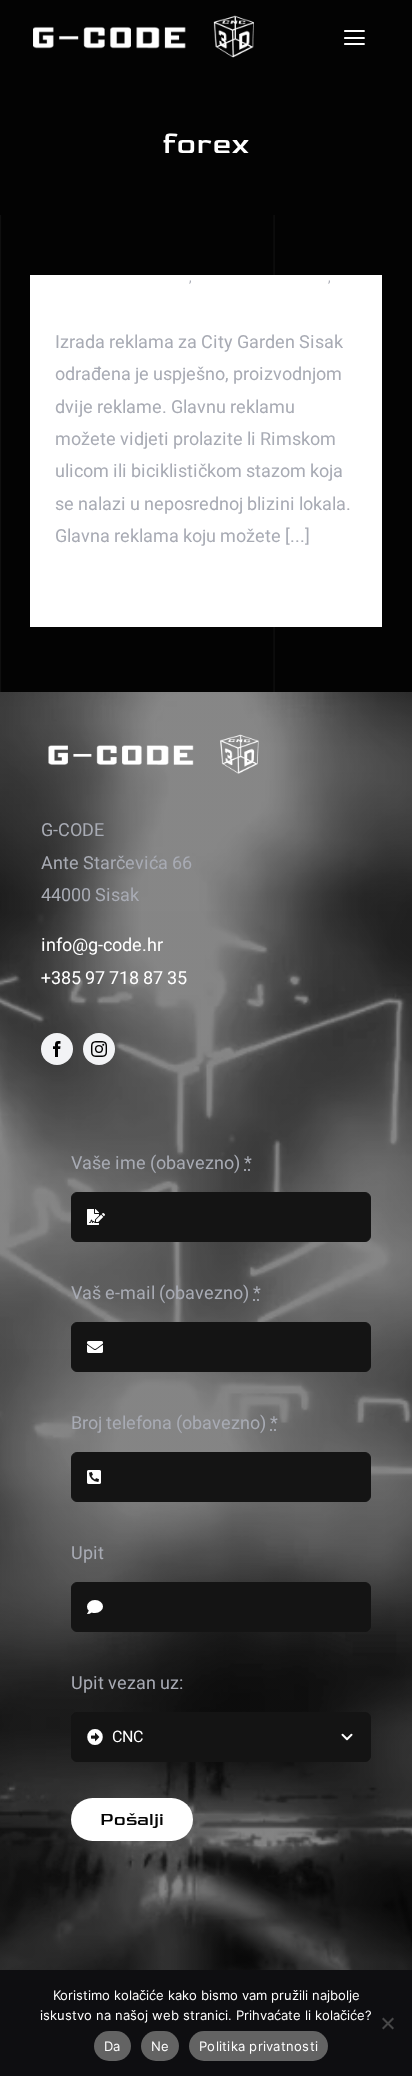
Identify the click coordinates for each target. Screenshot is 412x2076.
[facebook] (57, 1049)
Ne (160, 2046)
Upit (87, 1553)
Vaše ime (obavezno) (161, 1163)
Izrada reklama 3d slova (122, 277)
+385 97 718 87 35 (114, 978)
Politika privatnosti (258, 2046)
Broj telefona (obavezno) (174, 1423)
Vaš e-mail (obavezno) (166, 1293)
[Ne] (387, 2023)
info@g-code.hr (102, 945)
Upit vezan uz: (127, 1683)
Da (112, 2046)
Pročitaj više (89, 590)
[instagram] (99, 1049)
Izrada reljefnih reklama (261, 277)
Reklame (80, 296)
